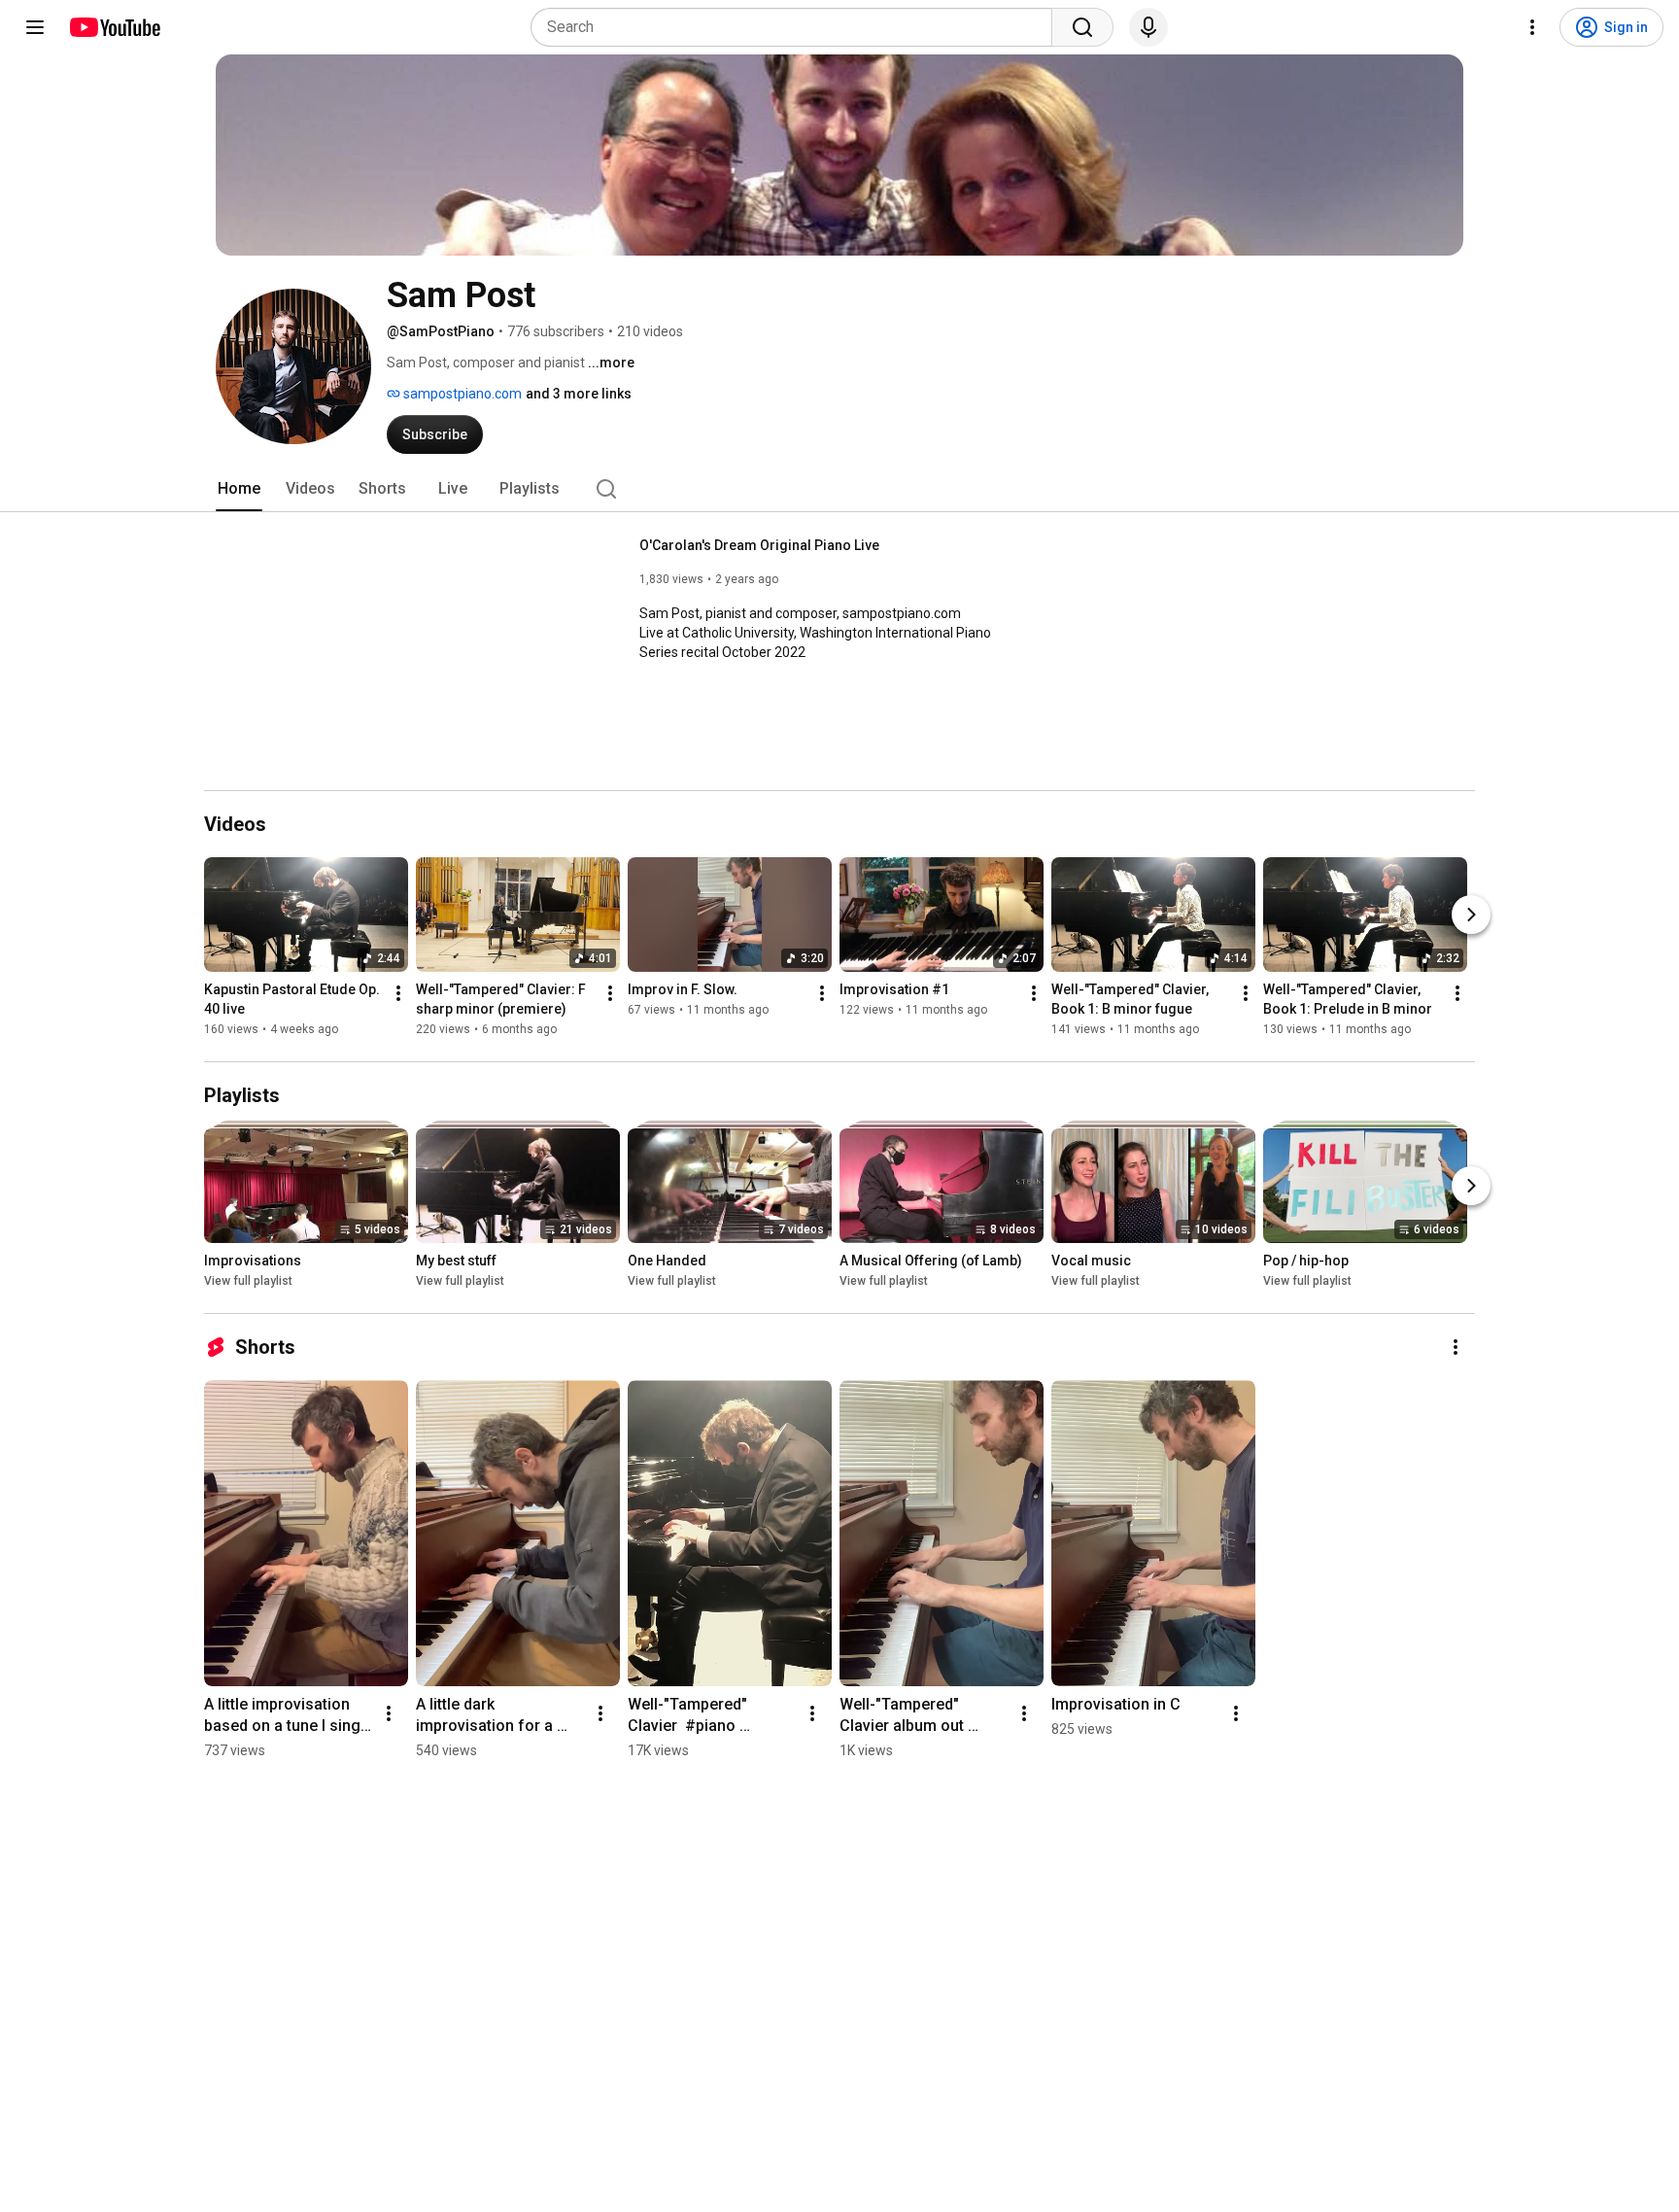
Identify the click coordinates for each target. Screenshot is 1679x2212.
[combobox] (797, 27)
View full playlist (248, 1281)
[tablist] (839, 489)
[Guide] (35, 27)
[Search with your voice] (1148, 27)
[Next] (1471, 915)
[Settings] (1532, 27)
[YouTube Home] (114, 27)
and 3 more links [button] (579, 394)
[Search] (1082, 27)
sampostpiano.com (461, 394)
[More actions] (398, 993)
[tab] (239, 489)
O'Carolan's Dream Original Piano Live (759, 545)
